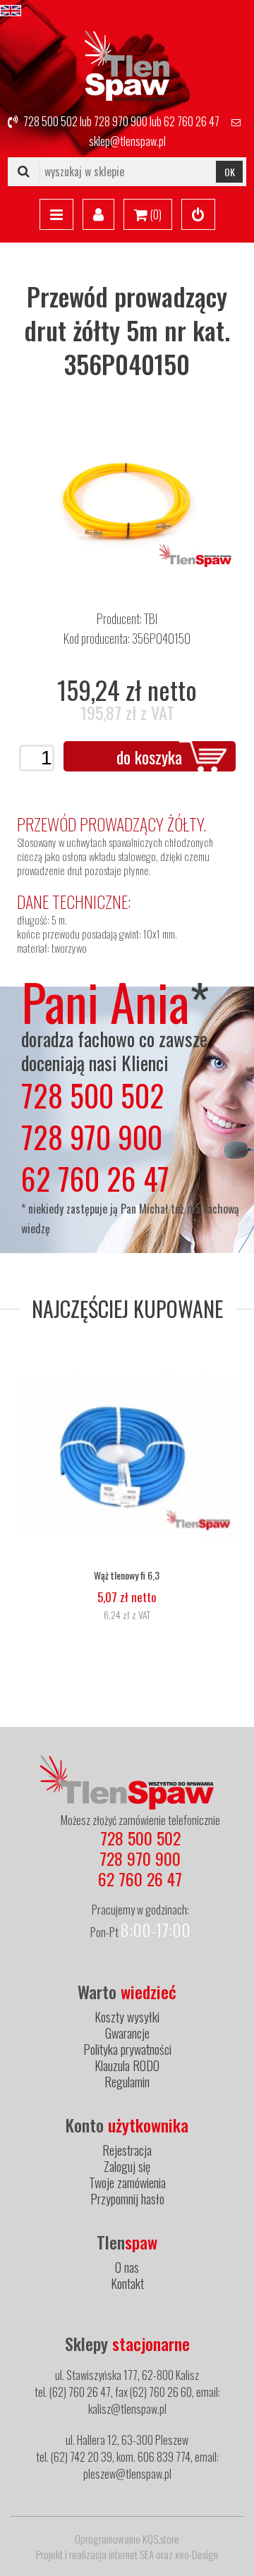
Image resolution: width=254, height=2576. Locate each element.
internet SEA (131, 2554)
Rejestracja (127, 2150)
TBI (151, 618)
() (155, 214)
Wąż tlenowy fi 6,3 (127, 1575)
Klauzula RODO (127, 2065)
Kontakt (127, 2283)
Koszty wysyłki (127, 2017)
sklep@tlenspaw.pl (127, 141)
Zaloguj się (127, 2166)
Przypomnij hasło (127, 2199)
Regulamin (127, 2082)
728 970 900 (121, 121)
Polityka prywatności (127, 2049)
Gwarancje (127, 2033)
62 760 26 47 (192, 121)
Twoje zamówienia (127, 2183)
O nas (127, 2267)
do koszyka (149, 757)
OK (230, 172)
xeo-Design (196, 2554)
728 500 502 (50, 121)
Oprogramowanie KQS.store (127, 2539)
